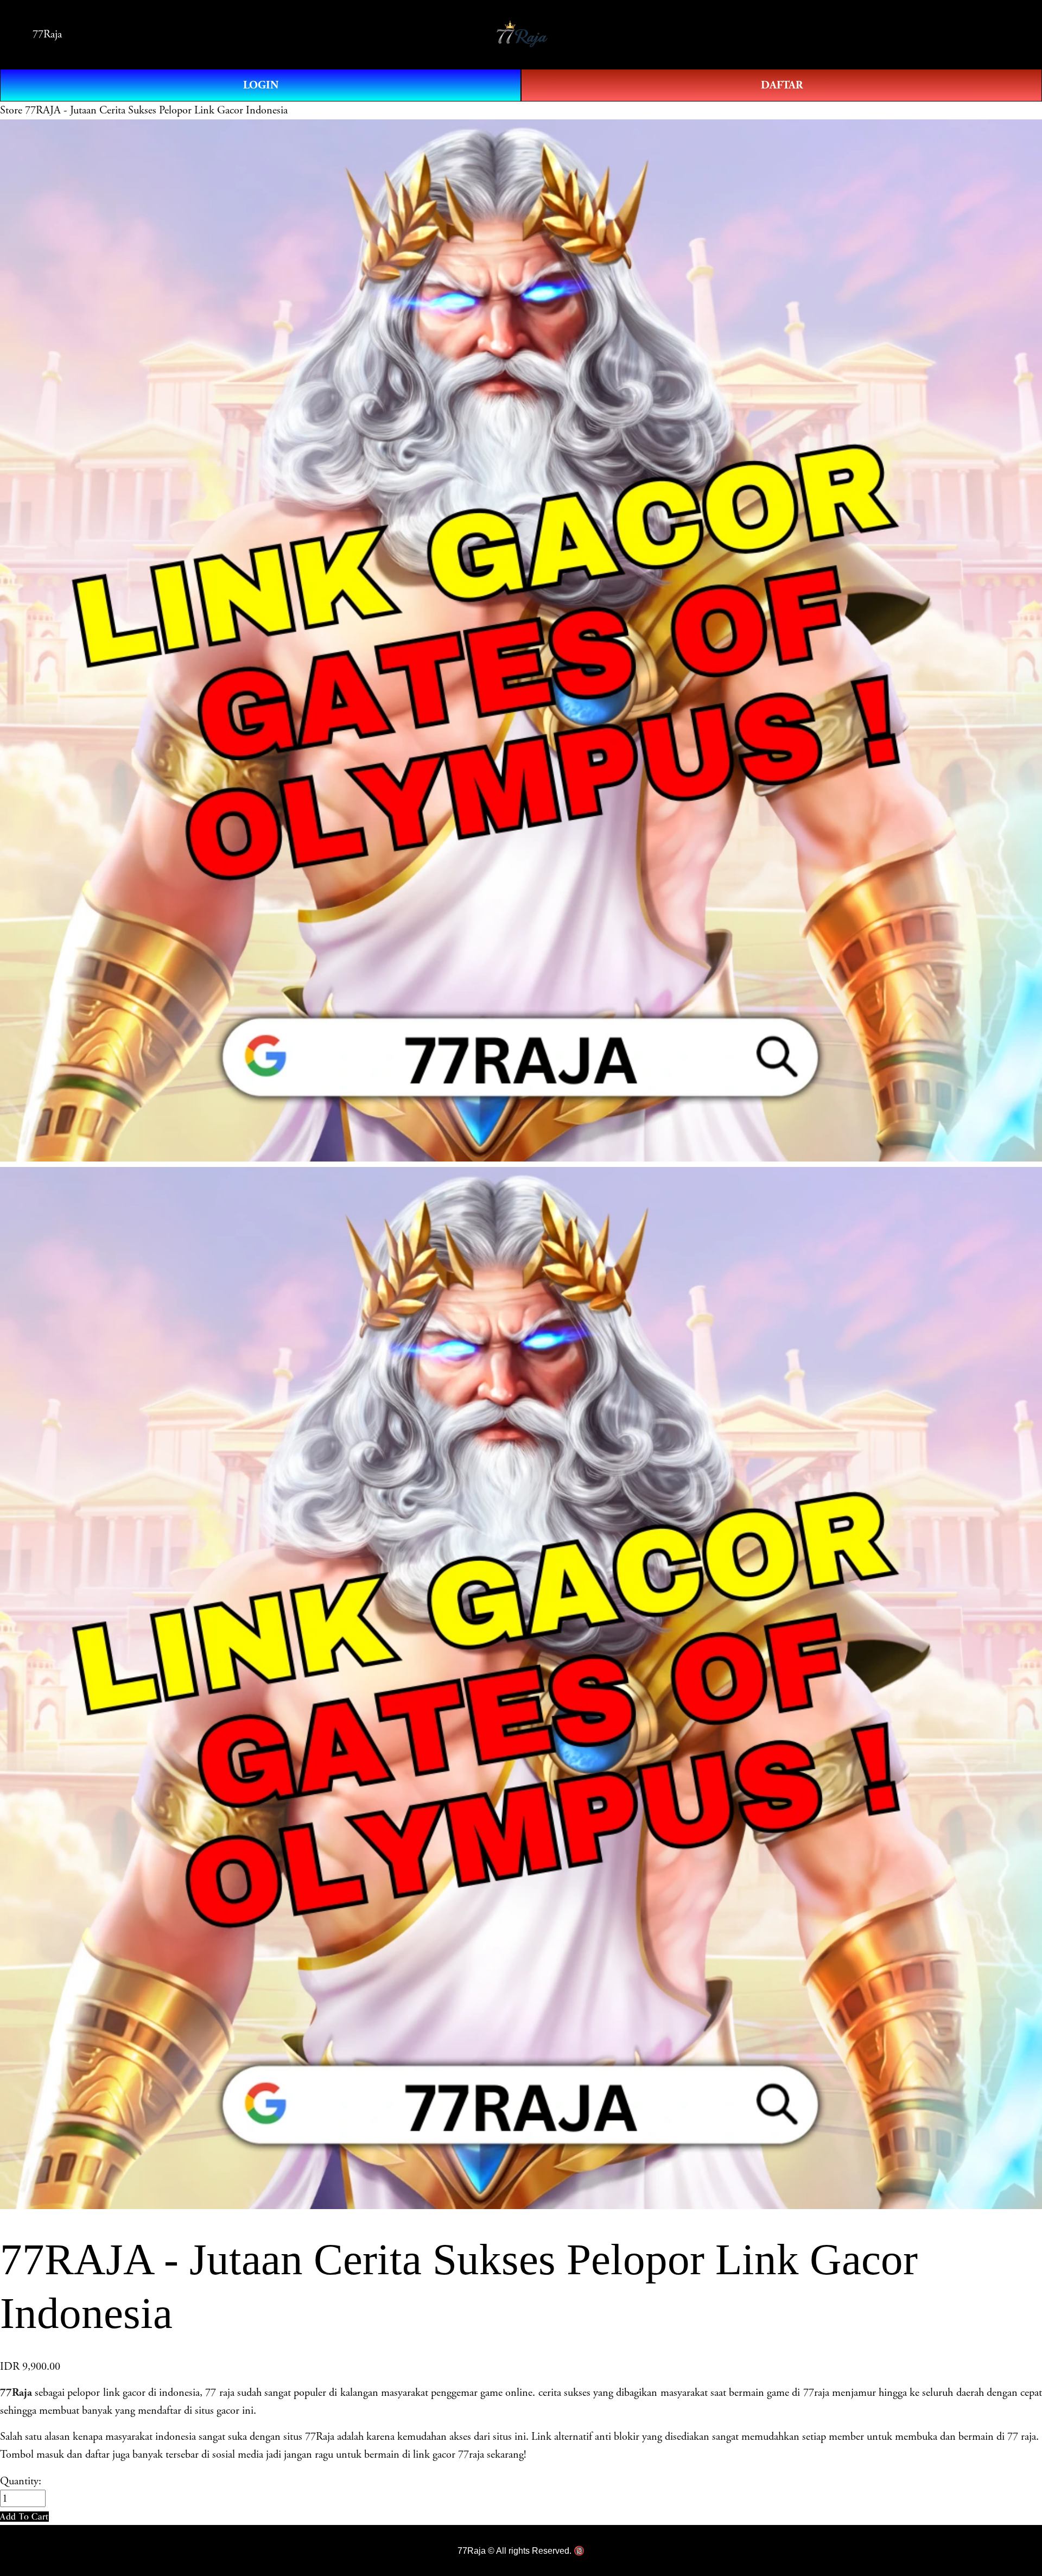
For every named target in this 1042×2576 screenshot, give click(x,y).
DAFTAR (782, 85)
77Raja (47, 34)
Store (11, 110)
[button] (24, 2517)
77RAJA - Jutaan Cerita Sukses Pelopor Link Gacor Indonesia (156, 110)
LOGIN (261, 85)
